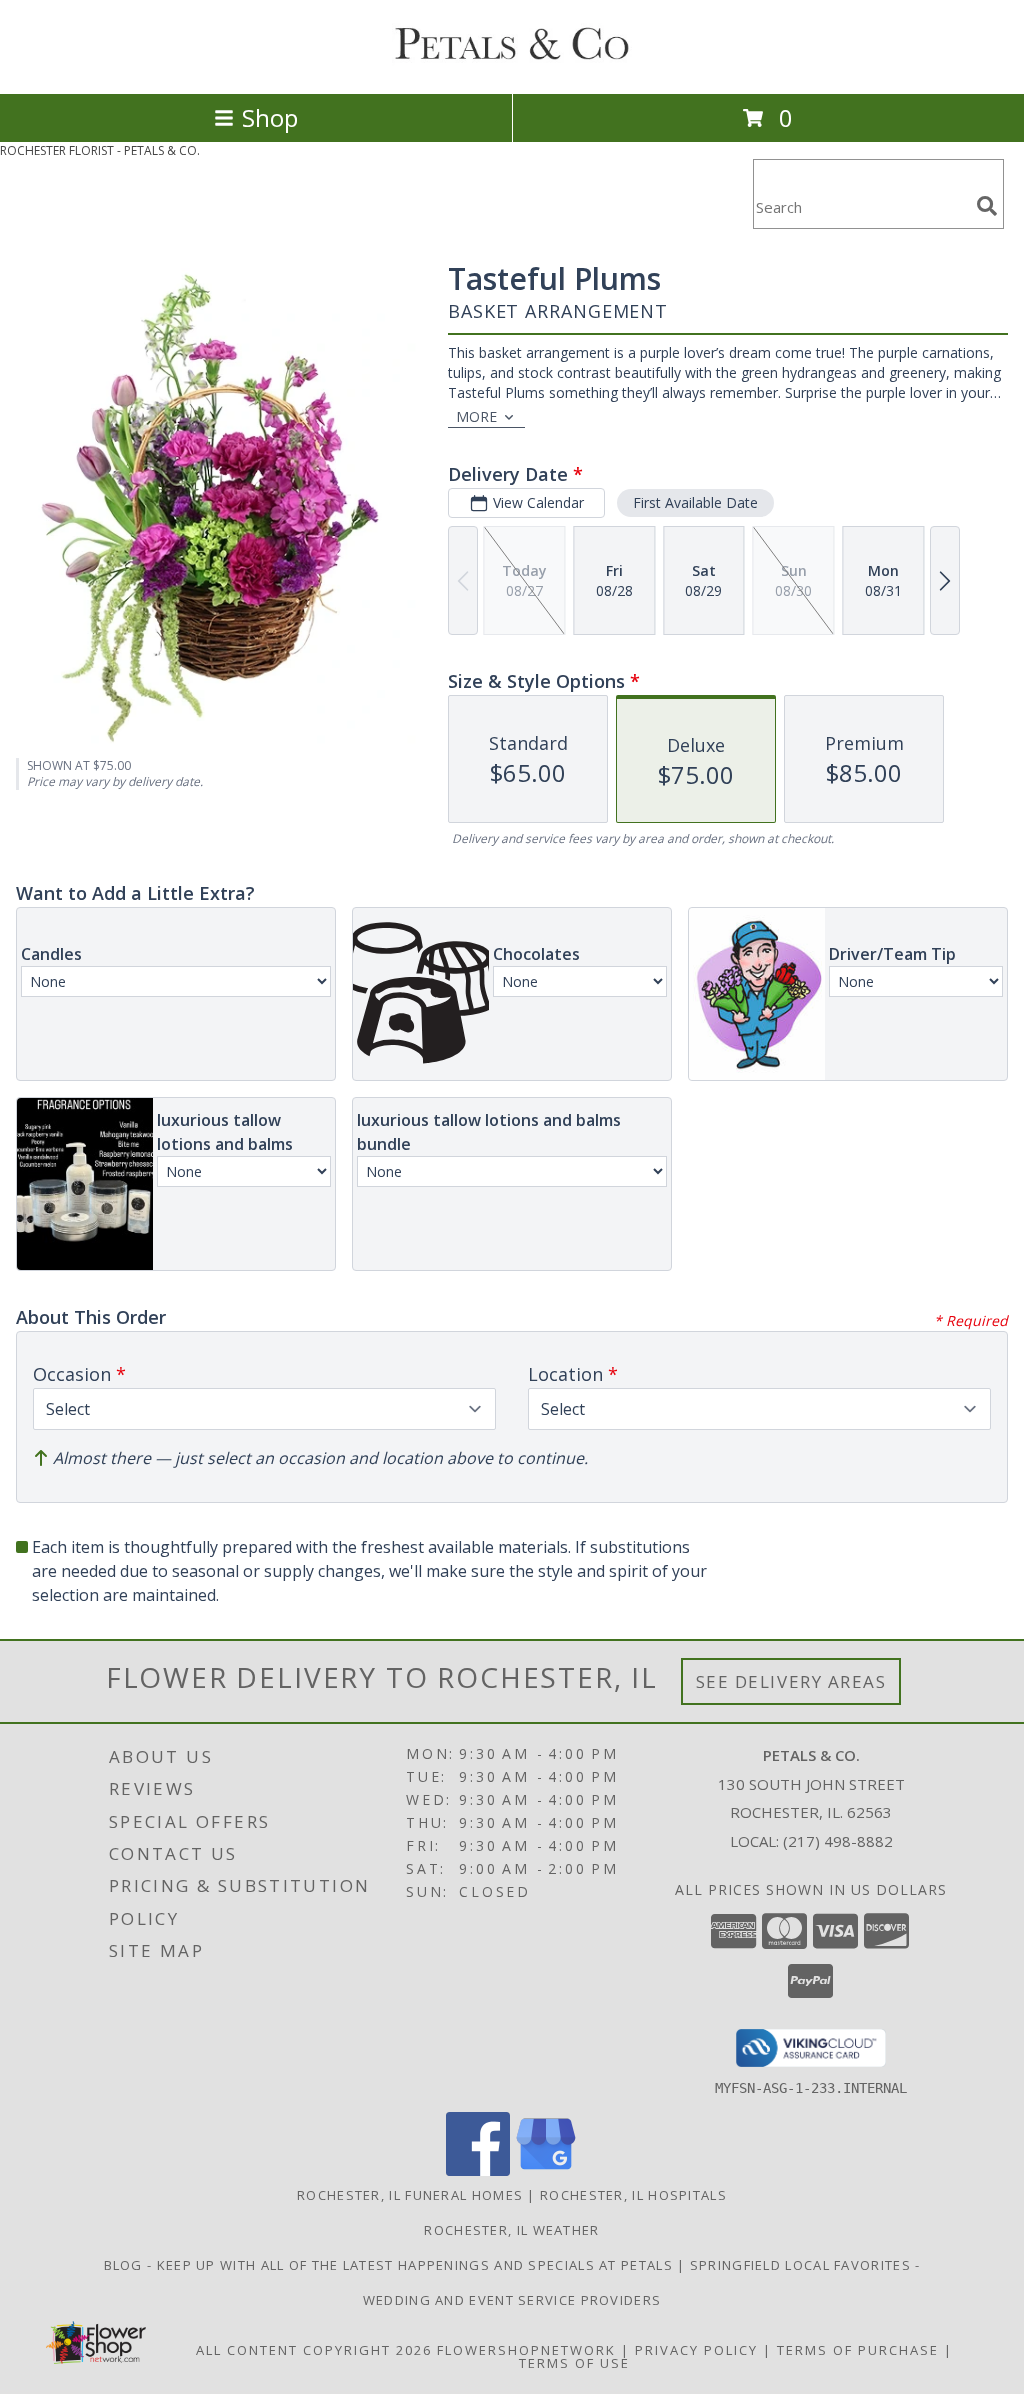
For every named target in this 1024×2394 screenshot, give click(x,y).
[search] (987, 206)
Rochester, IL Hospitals (633, 2195)
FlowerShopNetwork (526, 2350)
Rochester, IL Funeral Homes (410, 2195)
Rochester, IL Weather (511, 2230)
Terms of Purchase (858, 2350)
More (476, 416)
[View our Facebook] (478, 2170)
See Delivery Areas (791, 1681)
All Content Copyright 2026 (314, 2350)
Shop (270, 117)
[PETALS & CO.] (512, 64)
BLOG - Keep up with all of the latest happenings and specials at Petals (391, 2265)
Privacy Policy (696, 2350)
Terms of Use (574, 2363)
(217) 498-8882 (838, 1841)
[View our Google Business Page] (546, 2170)
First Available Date (695, 502)
